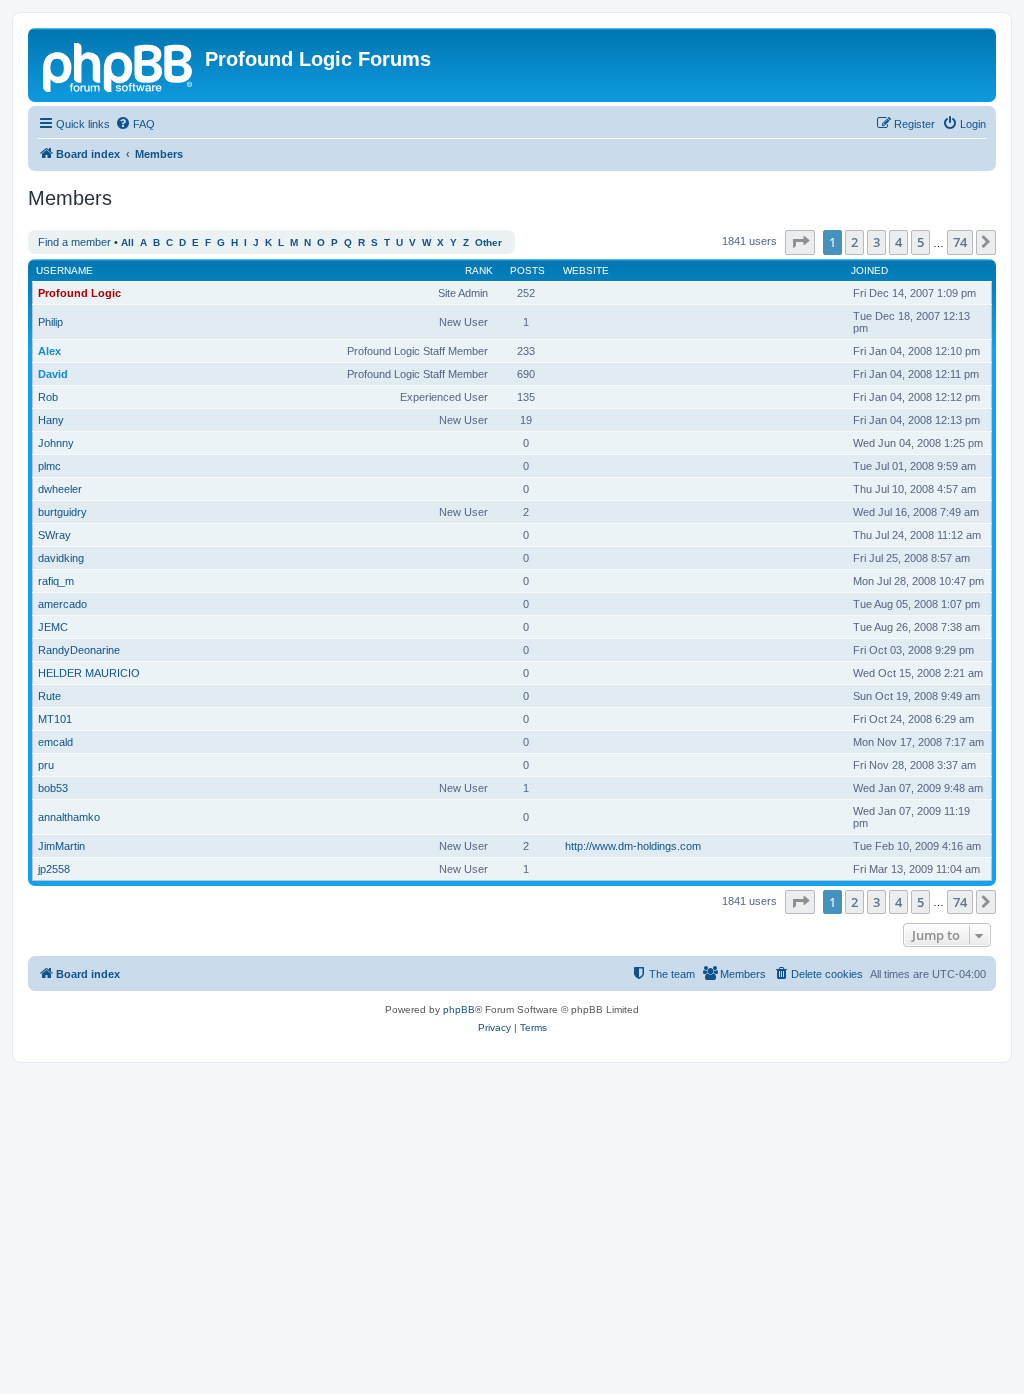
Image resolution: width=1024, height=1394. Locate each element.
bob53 (53, 788)
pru (46, 765)
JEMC (53, 627)
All (127, 242)
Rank (479, 270)
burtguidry (62, 512)
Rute (49, 696)
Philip (50, 322)
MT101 (55, 719)
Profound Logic (79, 293)
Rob (48, 397)
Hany (51, 420)
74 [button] (960, 242)
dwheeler (60, 489)
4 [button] (898, 242)
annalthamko (69, 817)
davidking (61, 558)
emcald (55, 742)
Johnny (56, 443)
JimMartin (61, 846)
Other (488, 242)
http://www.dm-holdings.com (633, 846)
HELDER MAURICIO (89, 673)
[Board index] (119, 65)
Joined (869, 270)
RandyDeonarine (79, 650)
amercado (62, 604)
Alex (49, 351)
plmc (49, 466)
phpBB (459, 1009)
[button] (800, 242)
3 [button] (876, 242)
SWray (54, 535)
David (53, 374)
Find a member (74, 242)
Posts (527, 270)
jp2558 (54, 869)
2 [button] (854, 242)
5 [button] (920, 242)
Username (64, 270)
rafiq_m (56, 581)
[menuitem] (135, 124)
